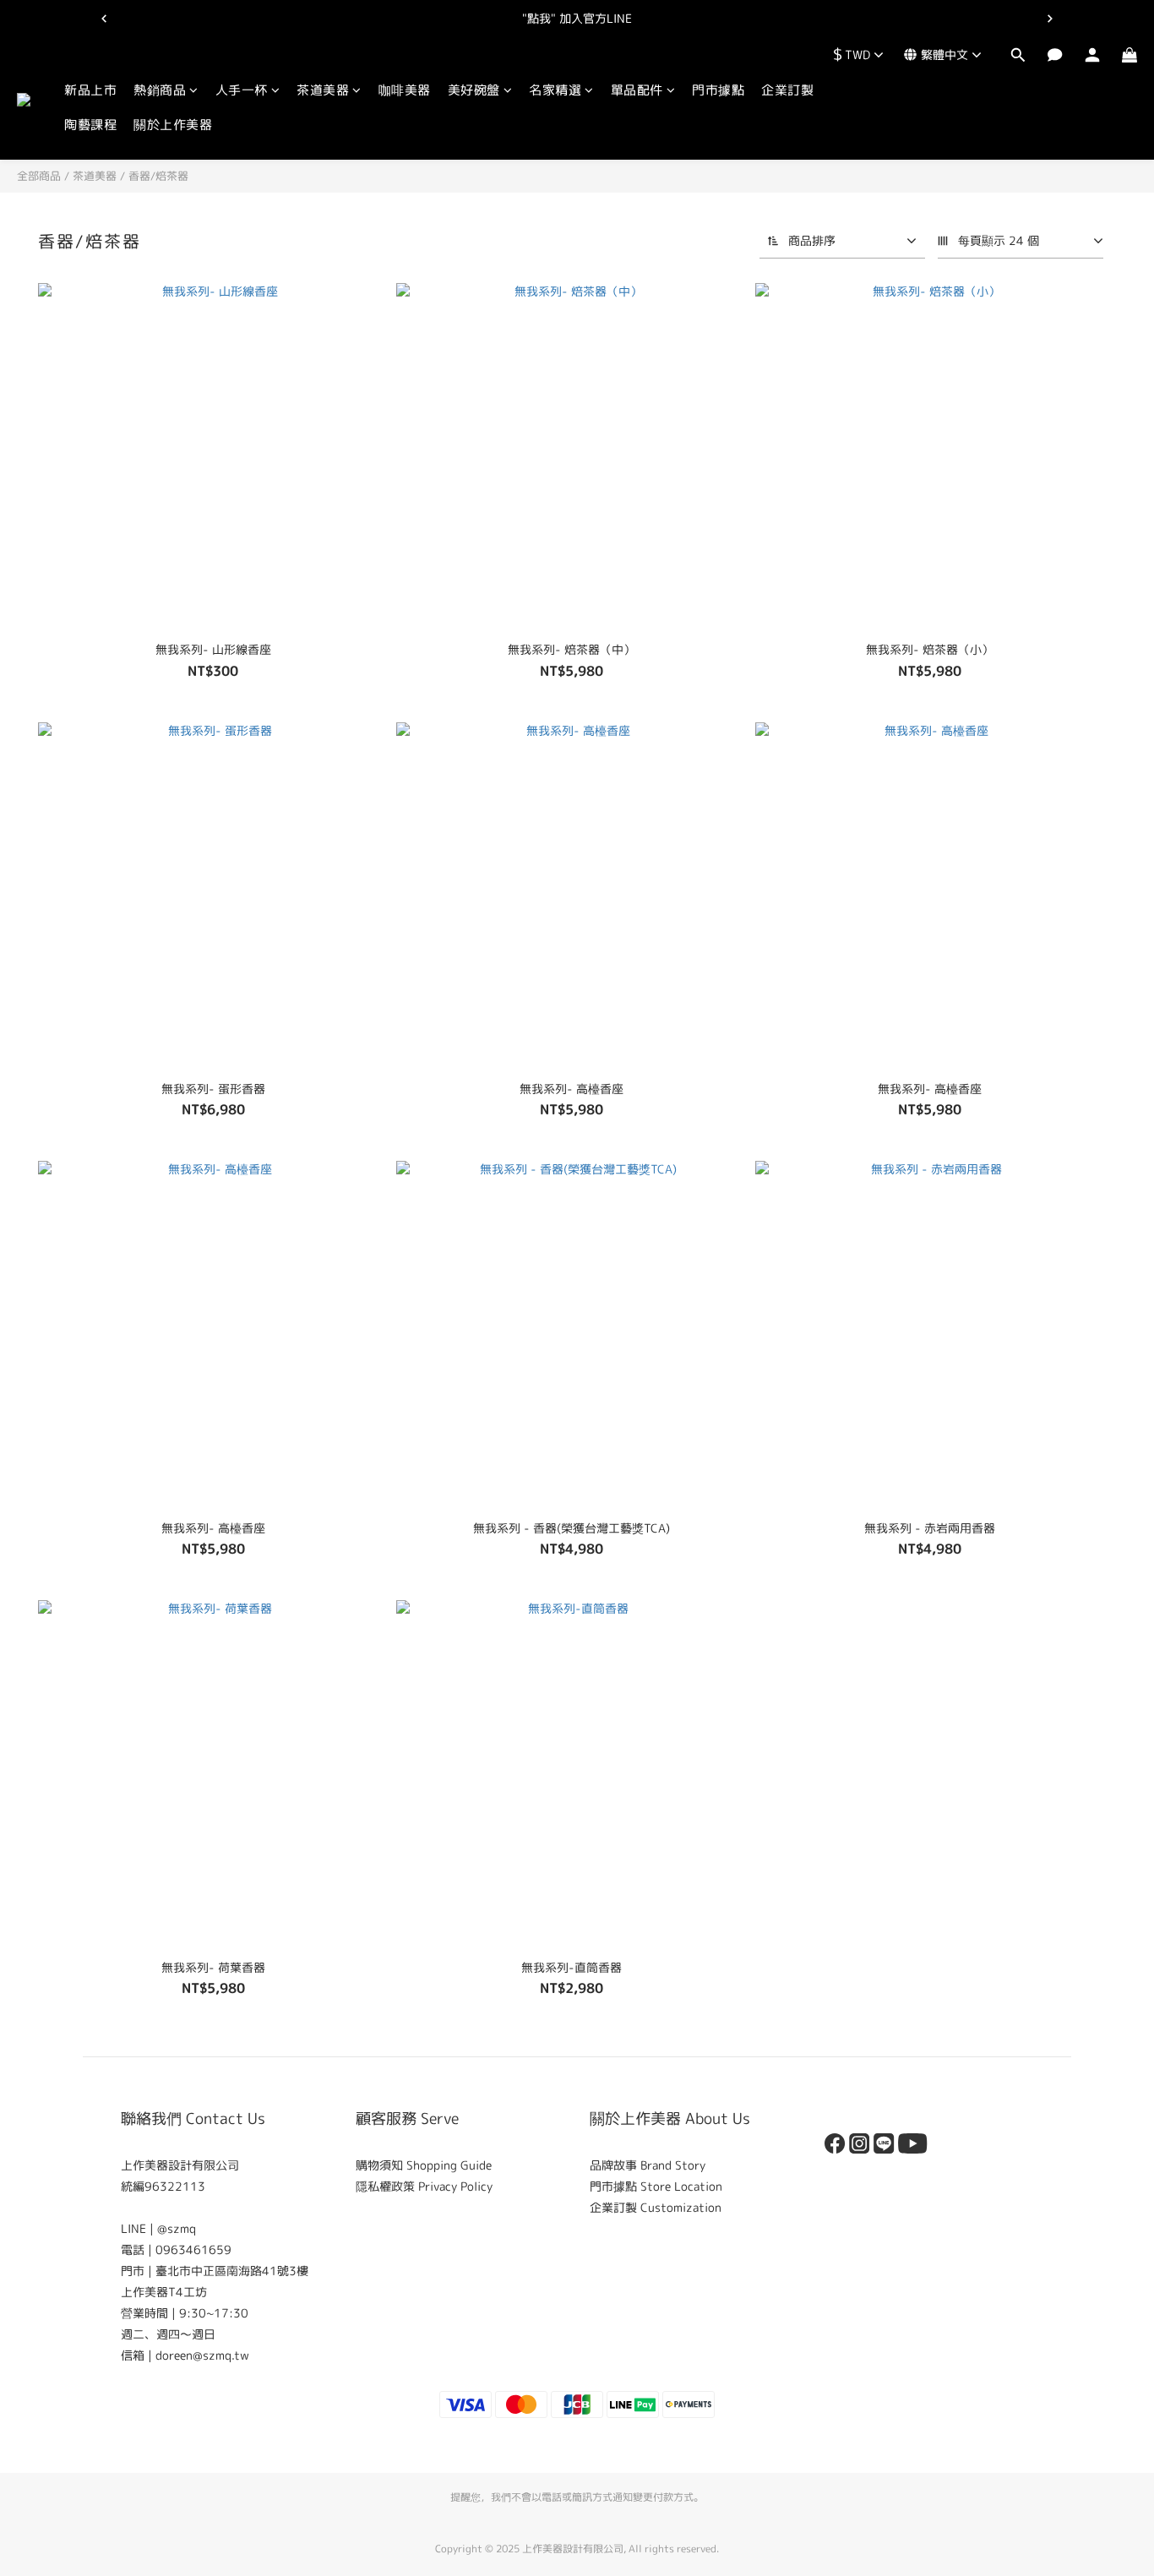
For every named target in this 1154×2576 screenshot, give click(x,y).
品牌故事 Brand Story (648, 2165)
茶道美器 (323, 90)
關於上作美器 (173, 125)
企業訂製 (787, 90)
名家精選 (555, 90)
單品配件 (637, 90)
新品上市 (90, 90)
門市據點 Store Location (656, 2186)
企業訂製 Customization (656, 2207)
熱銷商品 (160, 90)
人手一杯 (242, 90)
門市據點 (718, 90)
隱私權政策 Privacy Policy (424, 2186)
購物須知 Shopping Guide (424, 2165)
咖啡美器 (405, 90)
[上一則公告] (104, 19)
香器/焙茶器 (158, 176)
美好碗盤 (474, 90)
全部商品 (39, 176)
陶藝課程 (90, 125)
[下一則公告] (1050, 19)
